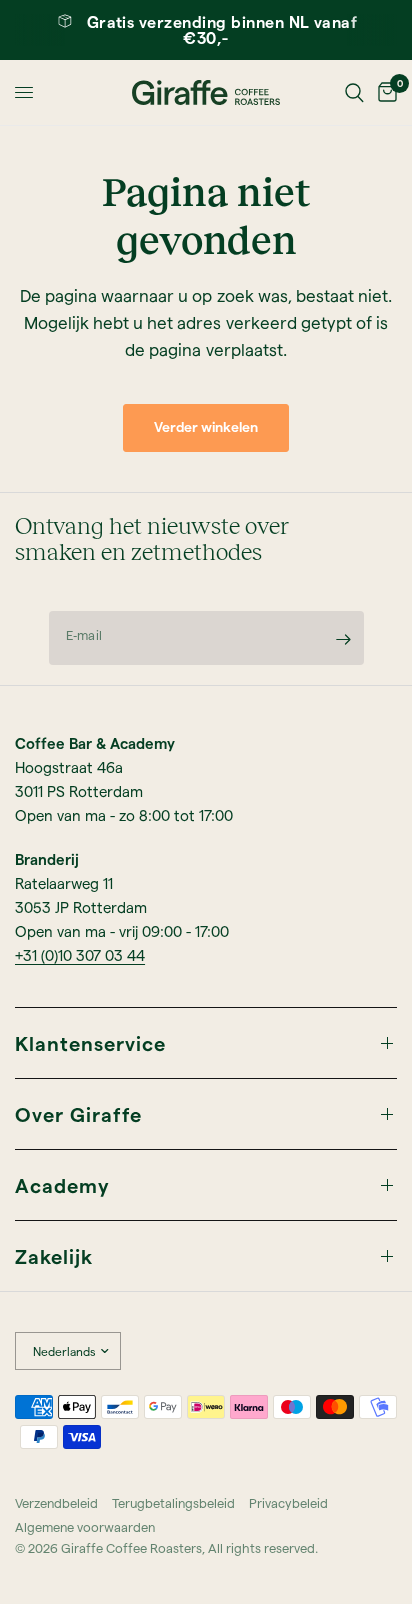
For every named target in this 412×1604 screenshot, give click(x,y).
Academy (62, 1185)
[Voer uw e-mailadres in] (344, 639)
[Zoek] (354, 92)
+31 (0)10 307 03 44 (80, 955)
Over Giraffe (78, 1114)
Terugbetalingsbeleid (173, 1502)
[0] (384, 92)
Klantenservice (90, 1043)
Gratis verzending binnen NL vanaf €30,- (222, 29)
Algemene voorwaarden (85, 1526)
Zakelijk (54, 1256)
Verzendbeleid (56, 1502)
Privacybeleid (288, 1502)
